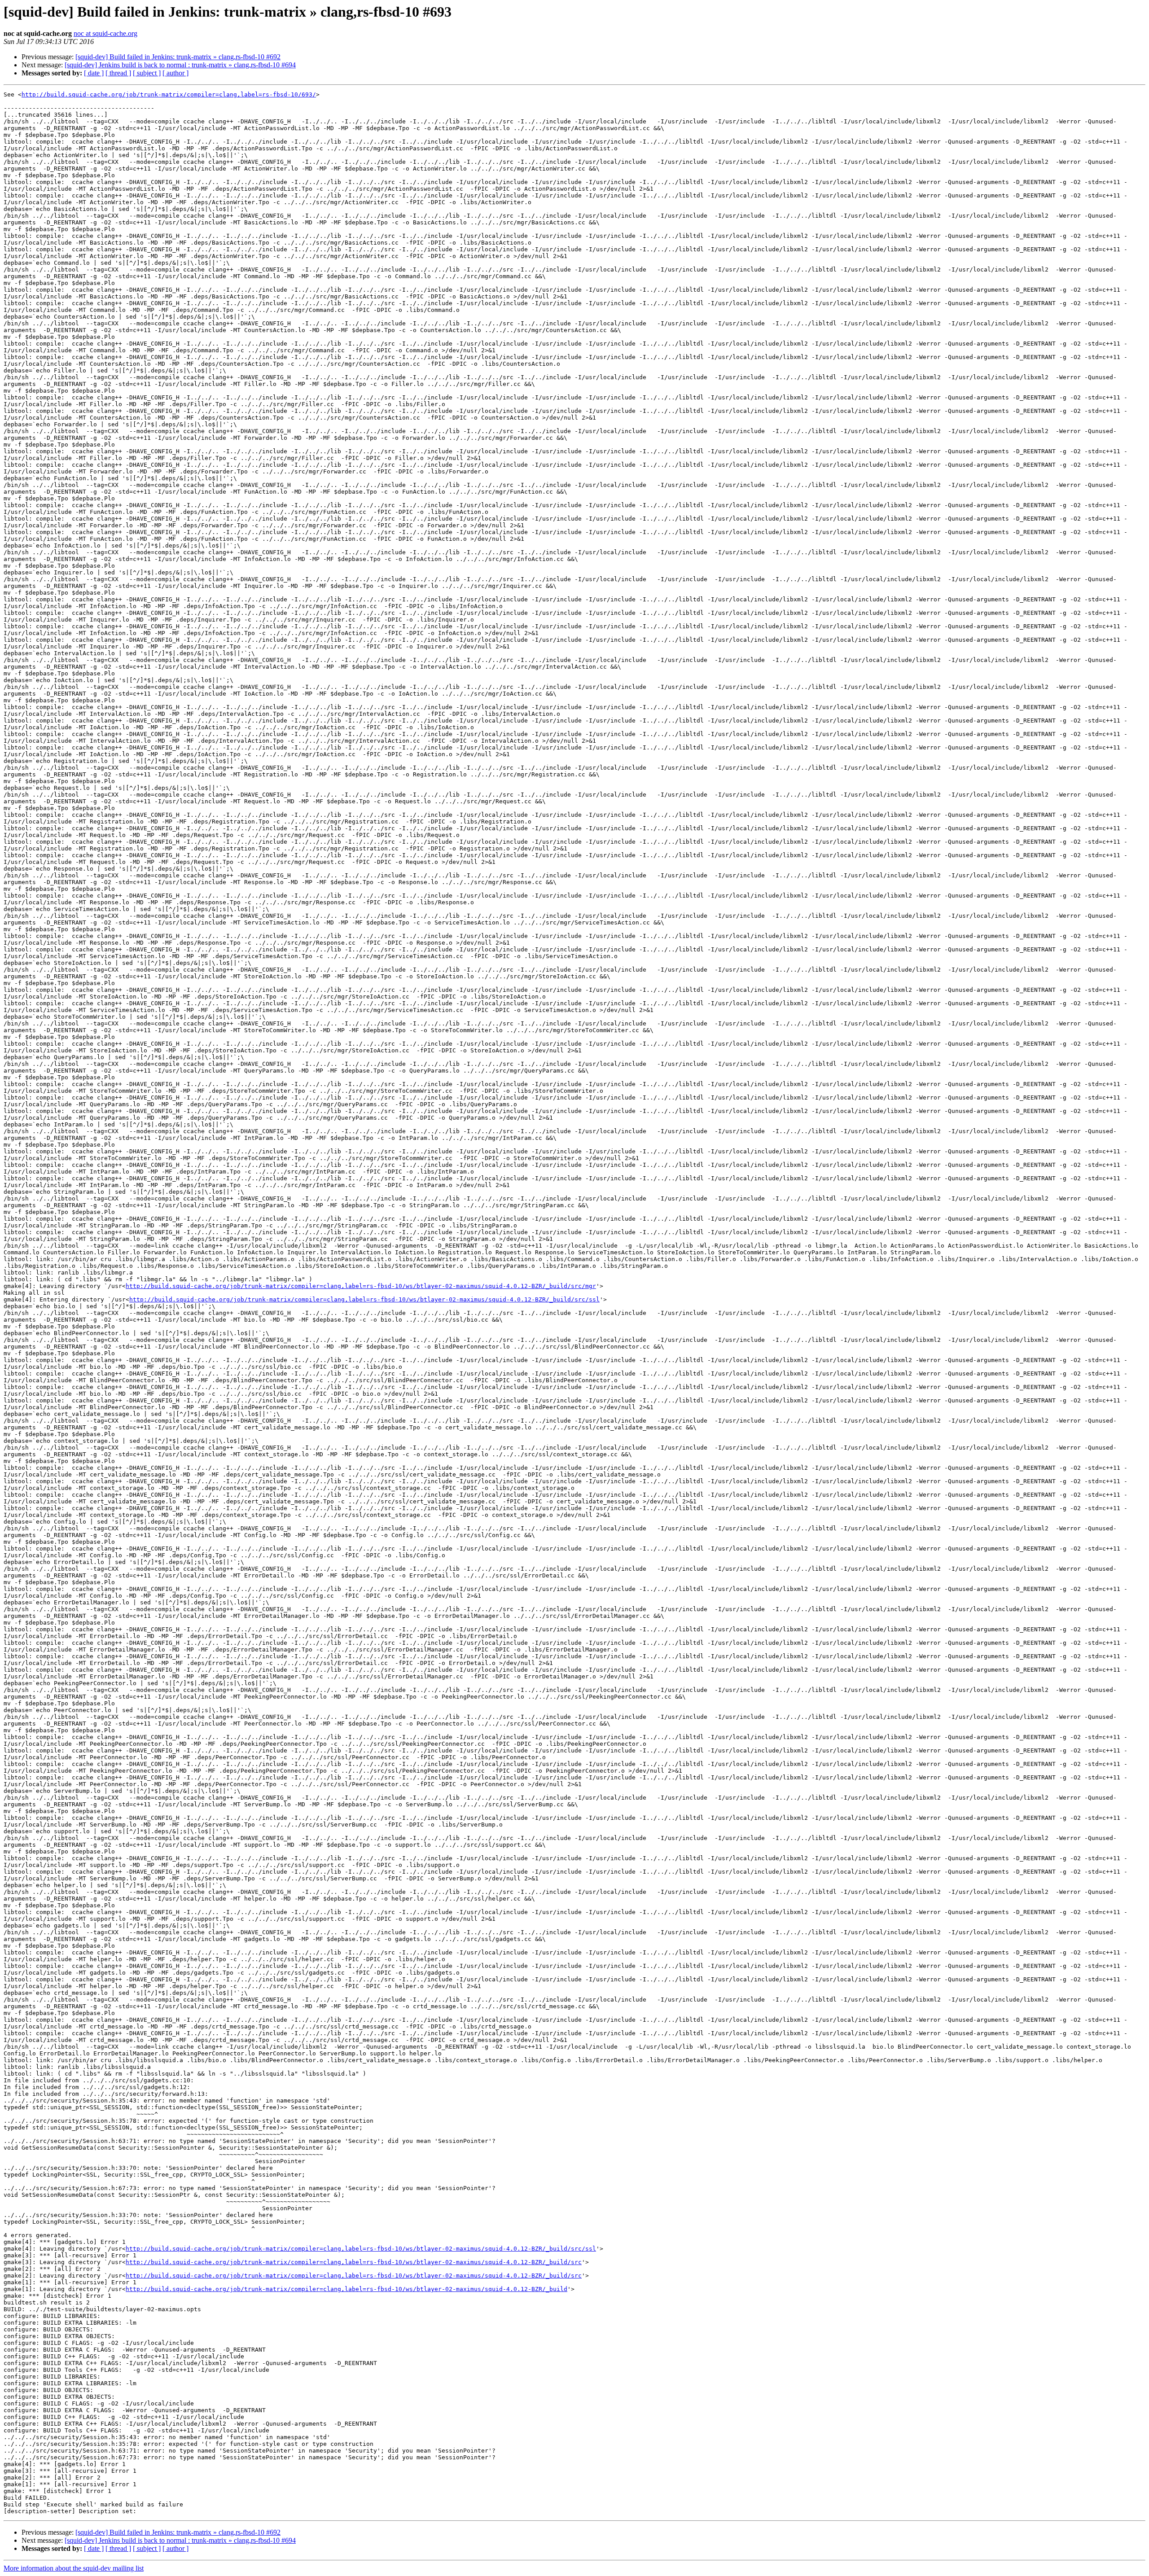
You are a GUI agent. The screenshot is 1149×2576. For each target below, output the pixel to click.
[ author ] (175, 73)
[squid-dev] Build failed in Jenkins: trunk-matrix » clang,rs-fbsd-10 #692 (178, 57)
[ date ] (94, 73)
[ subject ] (147, 73)
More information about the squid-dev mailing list (74, 2568)
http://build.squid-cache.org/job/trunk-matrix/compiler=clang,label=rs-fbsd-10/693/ (169, 94)
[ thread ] (118, 73)
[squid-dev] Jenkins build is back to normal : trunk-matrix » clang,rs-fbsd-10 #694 (180, 65)
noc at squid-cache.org (105, 33)
